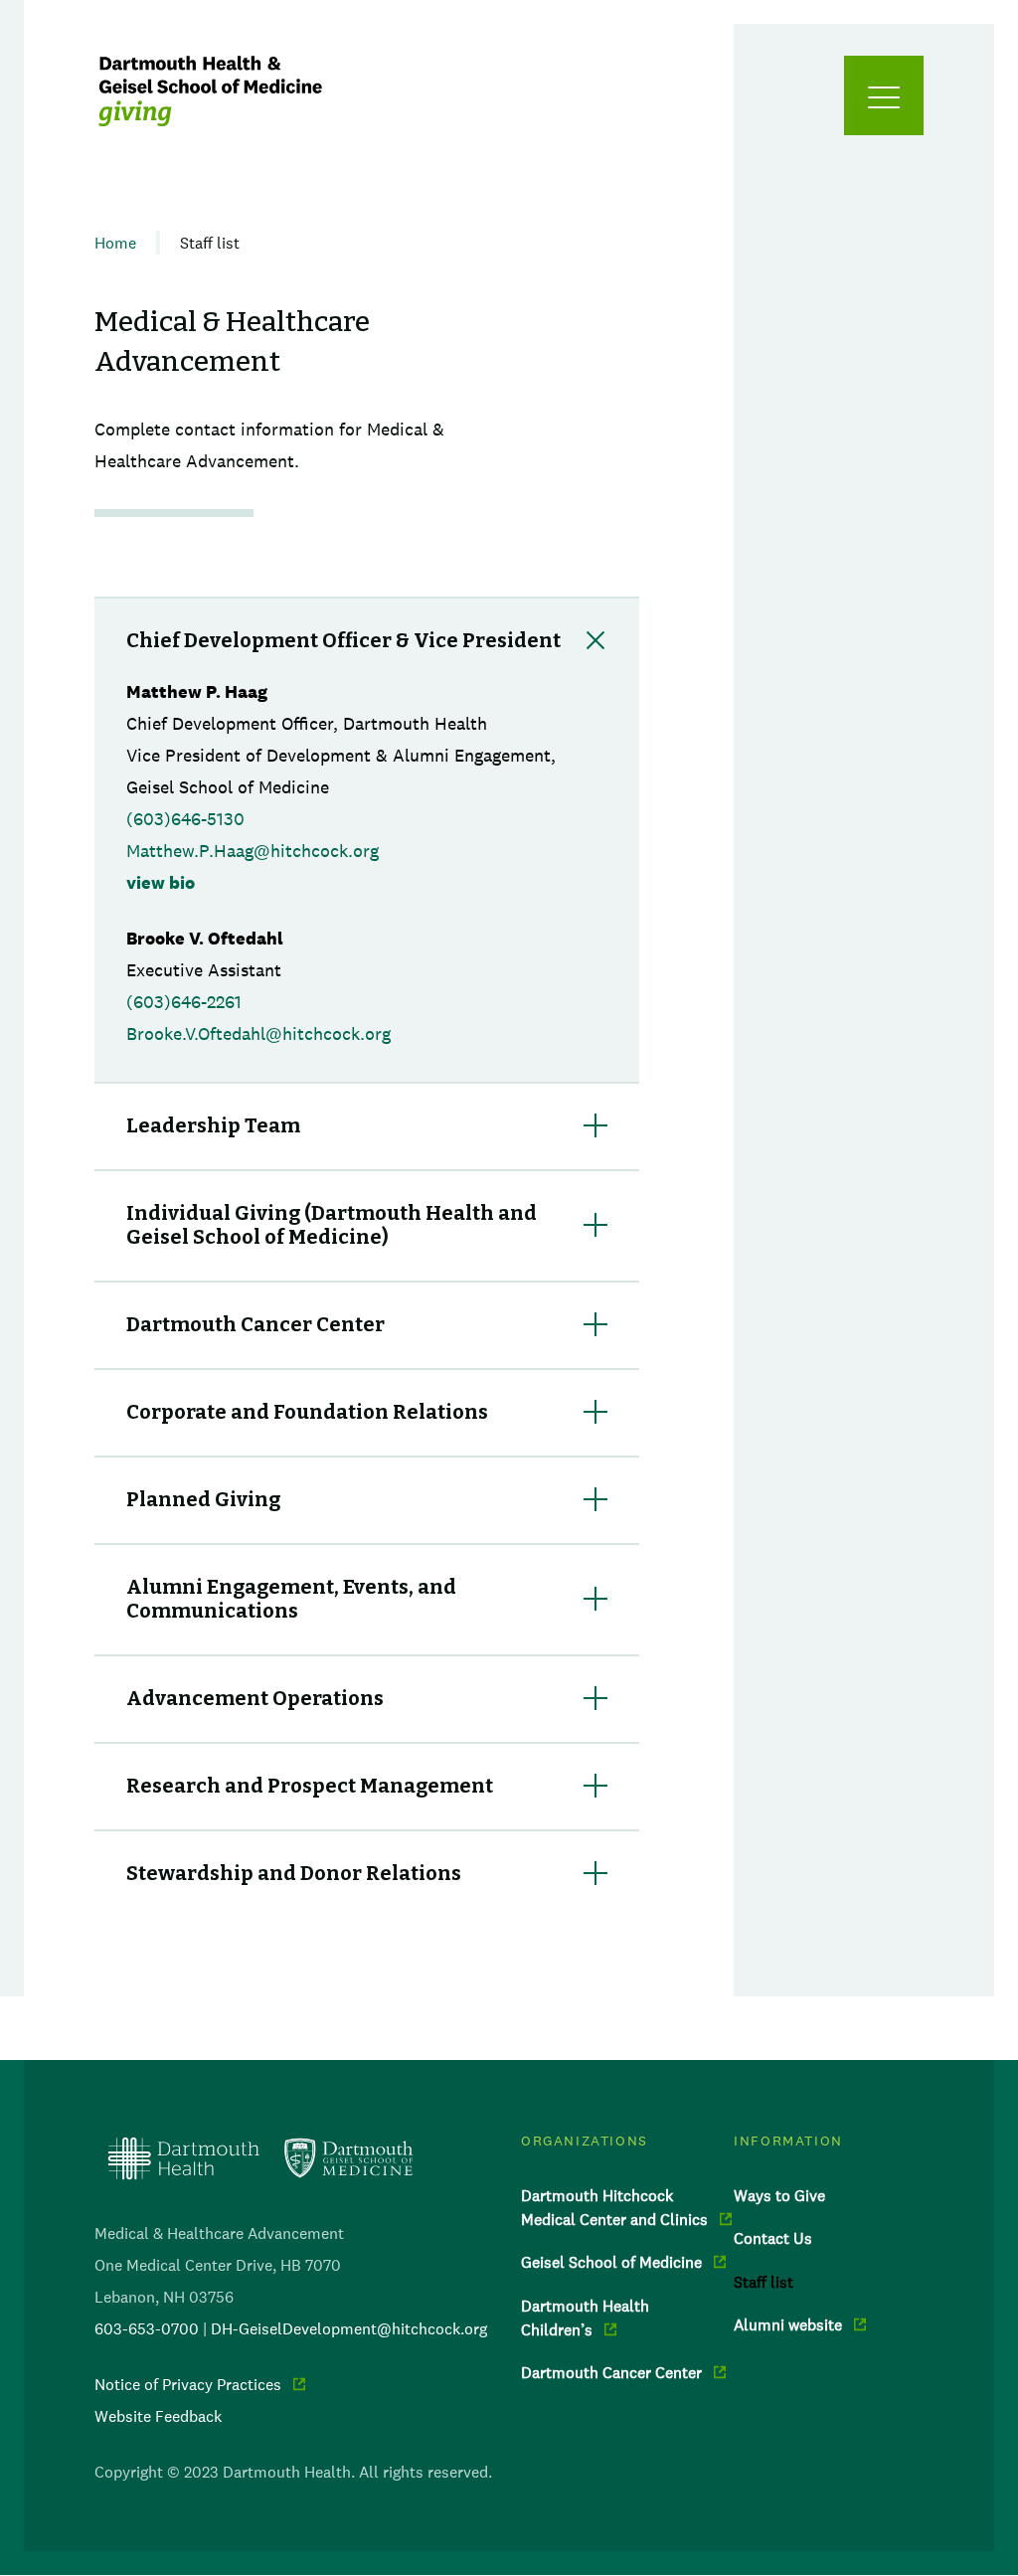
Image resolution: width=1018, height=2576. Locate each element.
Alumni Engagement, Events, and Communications (291, 1599)
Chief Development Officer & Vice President (343, 640)
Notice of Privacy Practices (188, 2384)
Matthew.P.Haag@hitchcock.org (253, 851)
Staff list (763, 2282)
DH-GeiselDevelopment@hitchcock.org (349, 2328)
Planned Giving (203, 1499)
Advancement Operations (255, 1698)
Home (115, 243)
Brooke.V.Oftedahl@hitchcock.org (258, 1034)
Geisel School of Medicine (611, 2262)
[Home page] (260, 2158)
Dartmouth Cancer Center (255, 1324)
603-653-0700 (147, 2328)
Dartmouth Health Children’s (585, 2318)
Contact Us (773, 2238)
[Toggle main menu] (884, 95)
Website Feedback (158, 2416)
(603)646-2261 (184, 1002)
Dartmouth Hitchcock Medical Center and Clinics (614, 2207)
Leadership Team (213, 1125)
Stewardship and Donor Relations (294, 1873)
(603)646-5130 (185, 819)
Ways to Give (779, 2195)
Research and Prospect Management (310, 1786)
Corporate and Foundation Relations (307, 1412)
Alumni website (788, 2324)
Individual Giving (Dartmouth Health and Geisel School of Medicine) (332, 1225)
